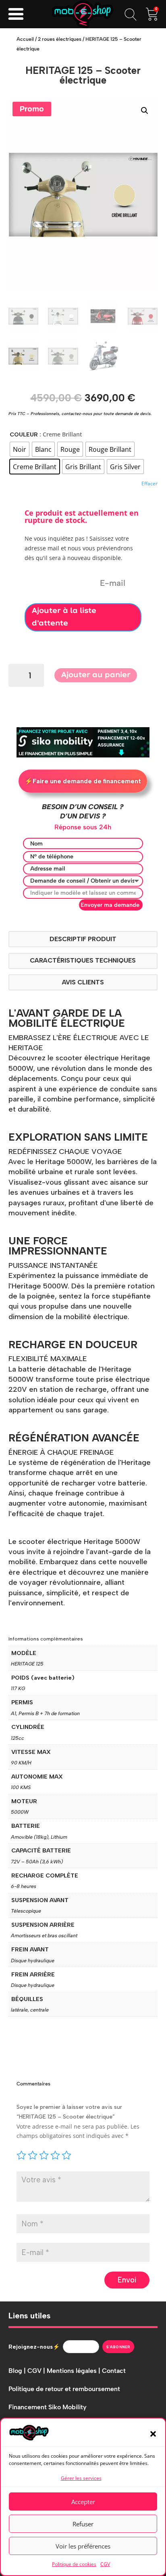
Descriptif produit (83, 939)
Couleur (24, 434)
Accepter (83, 2502)
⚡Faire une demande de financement (83, 781)
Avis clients (83, 982)
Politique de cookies (74, 2564)
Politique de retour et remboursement (64, 2389)
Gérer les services (81, 2478)
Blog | (18, 2371)
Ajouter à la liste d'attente (64, 617)
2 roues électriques (60, 39)
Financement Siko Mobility (48, 2407)
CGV (105, 2564)
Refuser (83, 2524)
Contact (114, 2371)
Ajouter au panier (96, 675)
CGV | (37, 2371)
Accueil (25, 39)
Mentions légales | (74, 2371)
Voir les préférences (83, 2546)
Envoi (127, 2280)
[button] (153, 2434)
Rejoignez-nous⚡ (34, 2347)
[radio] (20, 449)
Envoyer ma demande (110, 905)
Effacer (149, 484)
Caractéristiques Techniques (83, 960)
